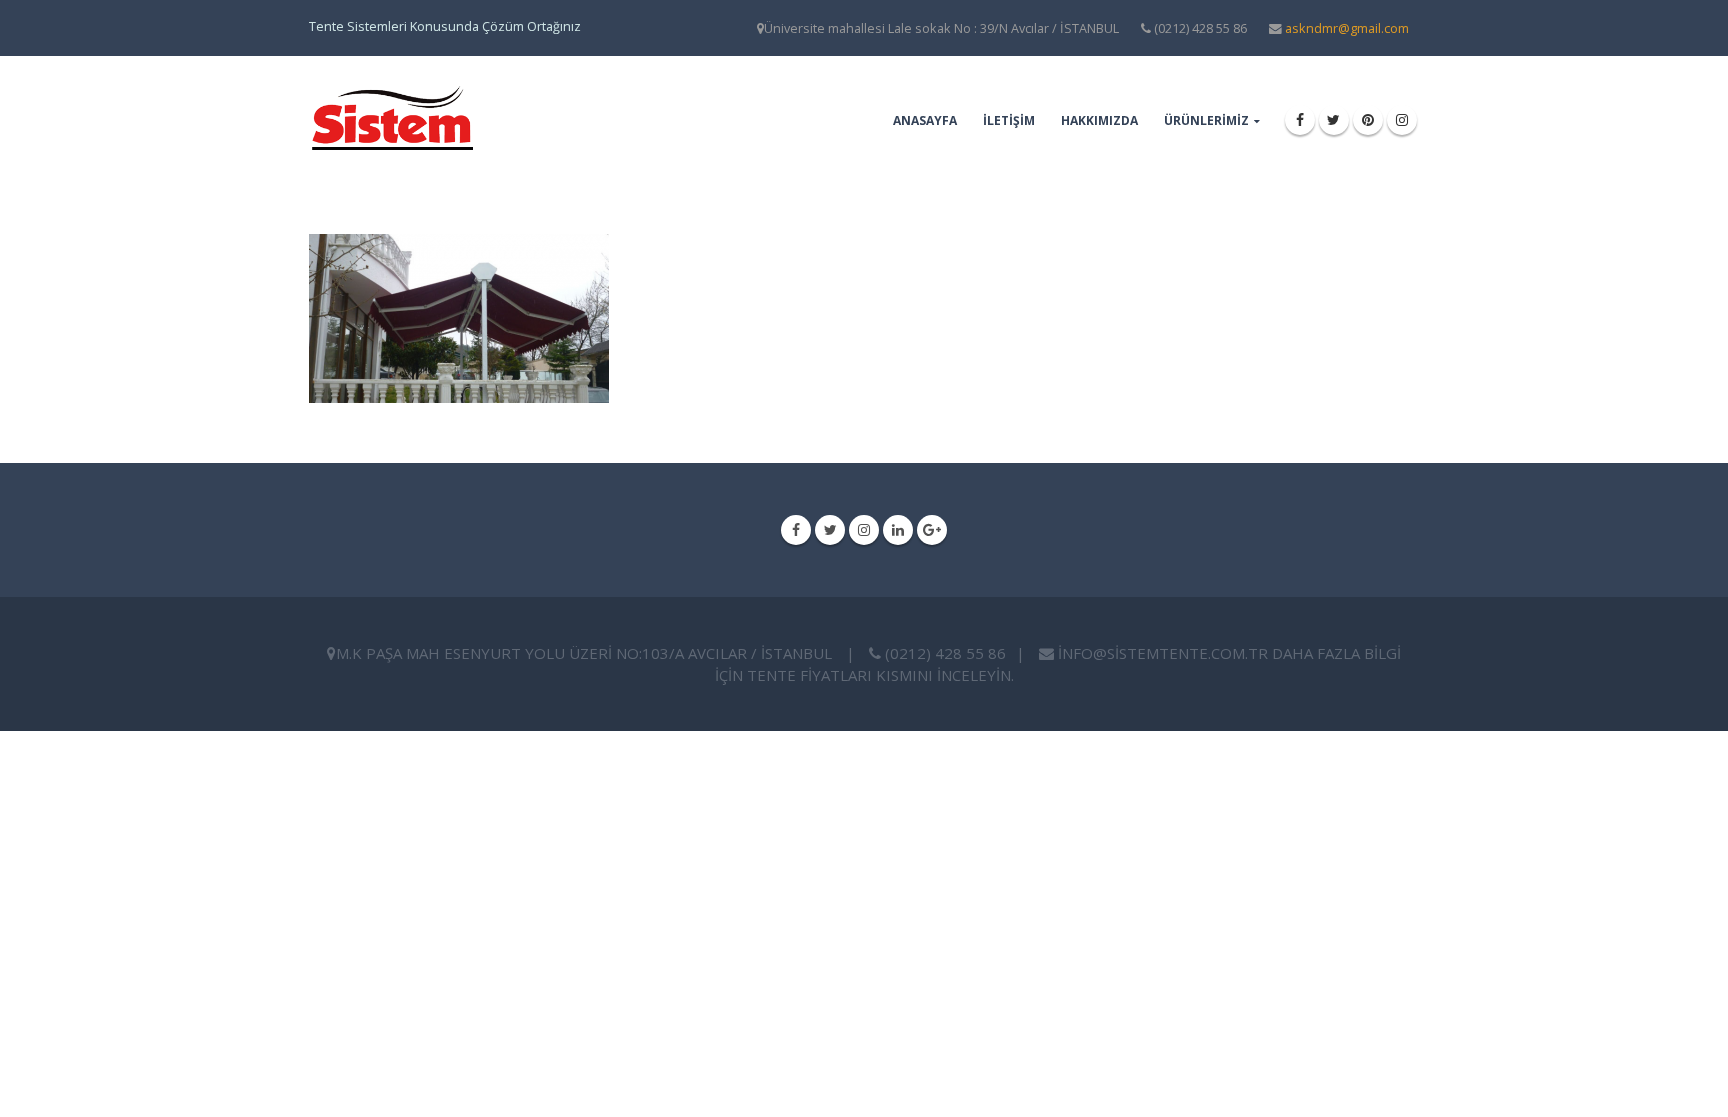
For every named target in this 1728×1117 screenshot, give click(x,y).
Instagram (864, 530)
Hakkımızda (1099, 120)
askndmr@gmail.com (1347, 28)
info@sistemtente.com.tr (1163, 653)
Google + (932, 530)
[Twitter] (1334, 120)
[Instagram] (1402, 120)
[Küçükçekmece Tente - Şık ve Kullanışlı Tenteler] (391, 120)
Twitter (830, 530)
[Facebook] (1300, 120)
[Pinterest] (1368, 120)
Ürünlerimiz (1206, 120)
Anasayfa (925, 120)
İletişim (1009, 120)
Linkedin (898, 530)
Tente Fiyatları (809, 675)
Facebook (796, 530)
